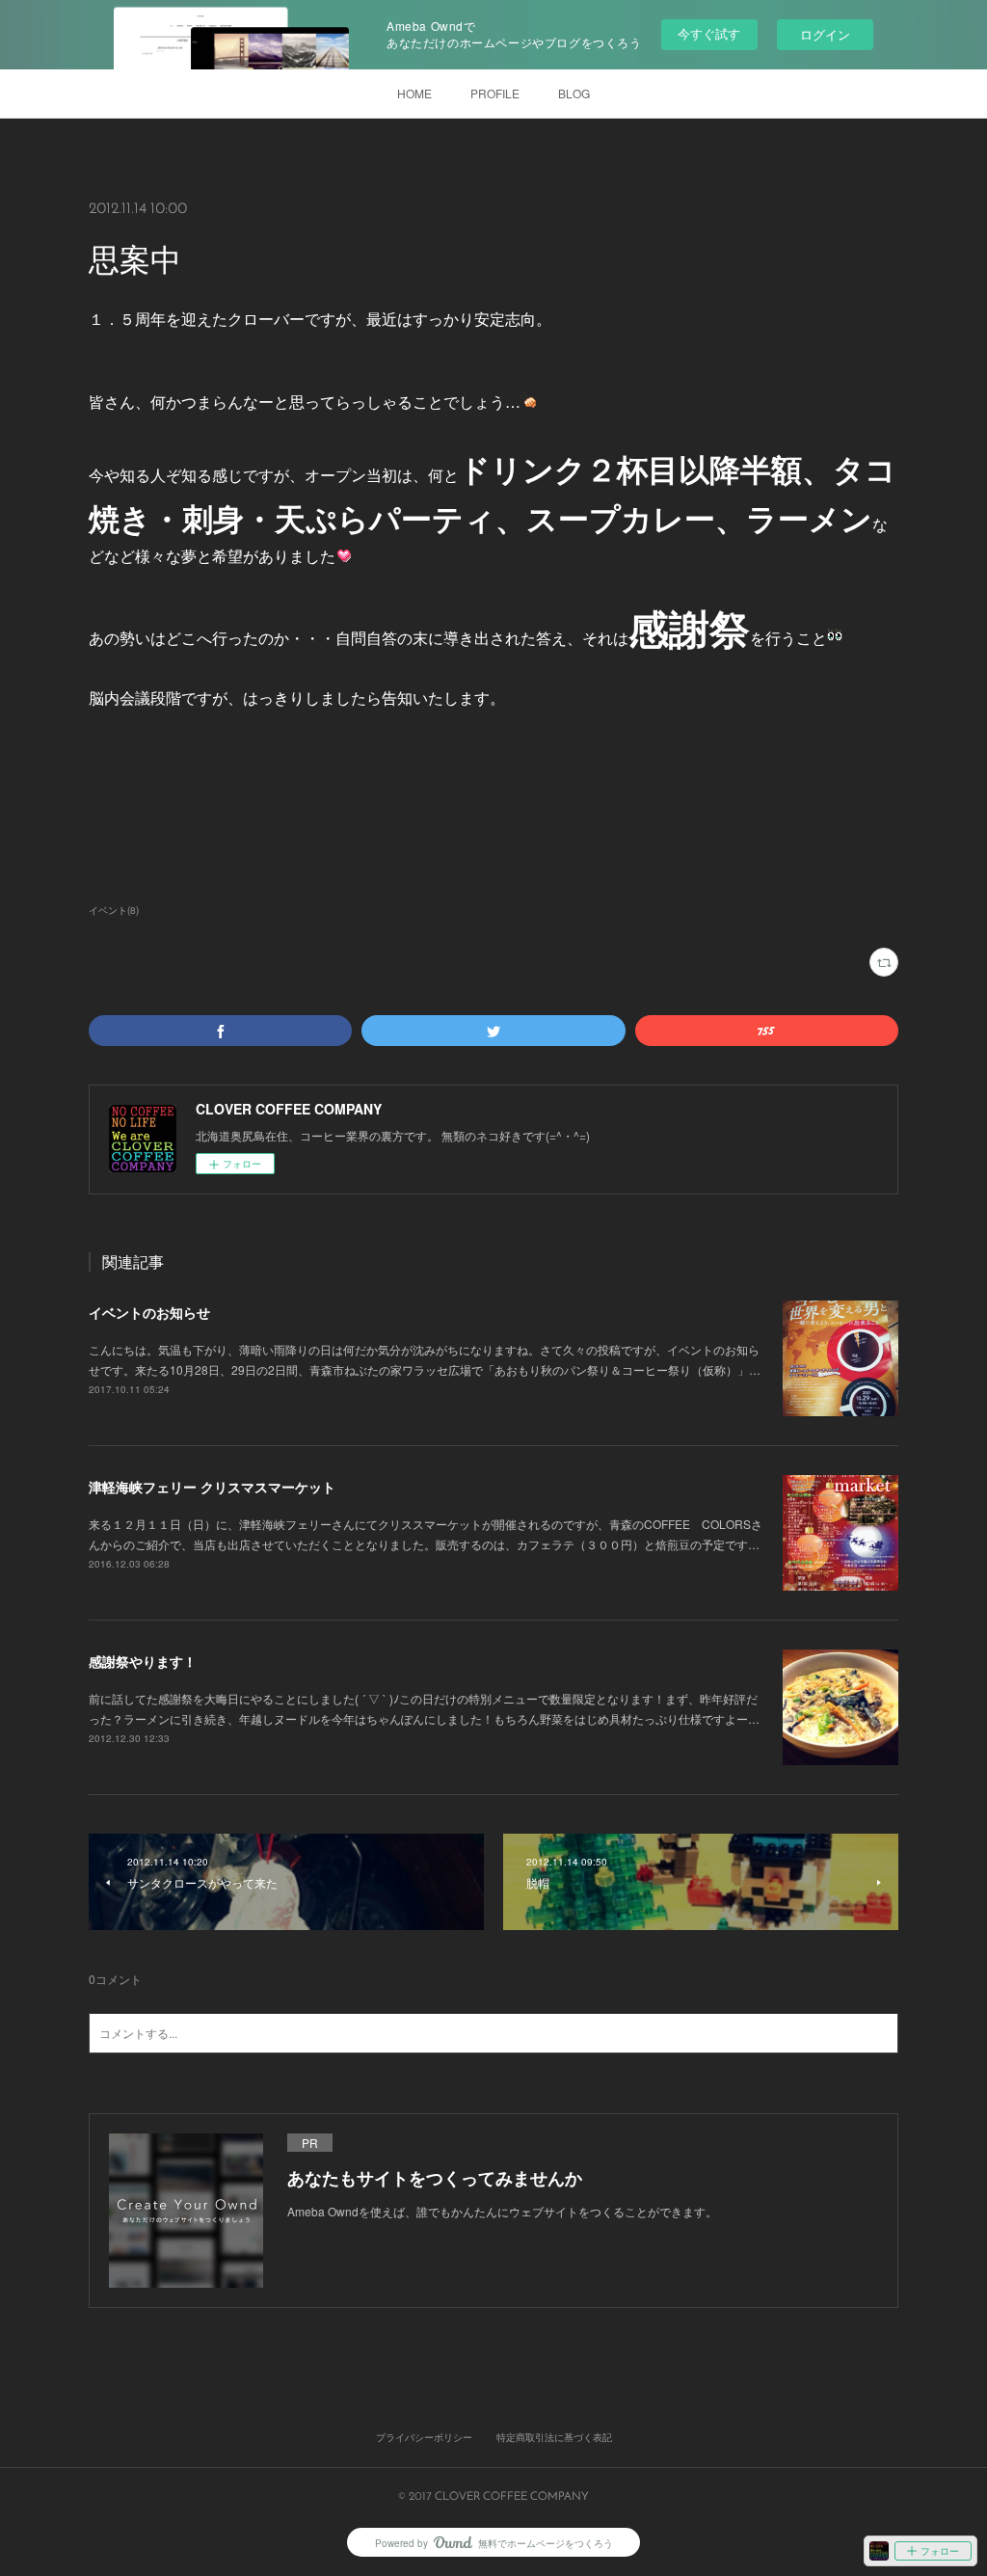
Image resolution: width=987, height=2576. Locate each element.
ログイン (825, 34)
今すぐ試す (709, 33)
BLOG (574, 93)
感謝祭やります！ (143, 1661)
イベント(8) (114, 910)
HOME (414, 93)
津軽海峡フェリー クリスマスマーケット (212, 1487)
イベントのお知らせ (149, 1312)
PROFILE (495, 93)
